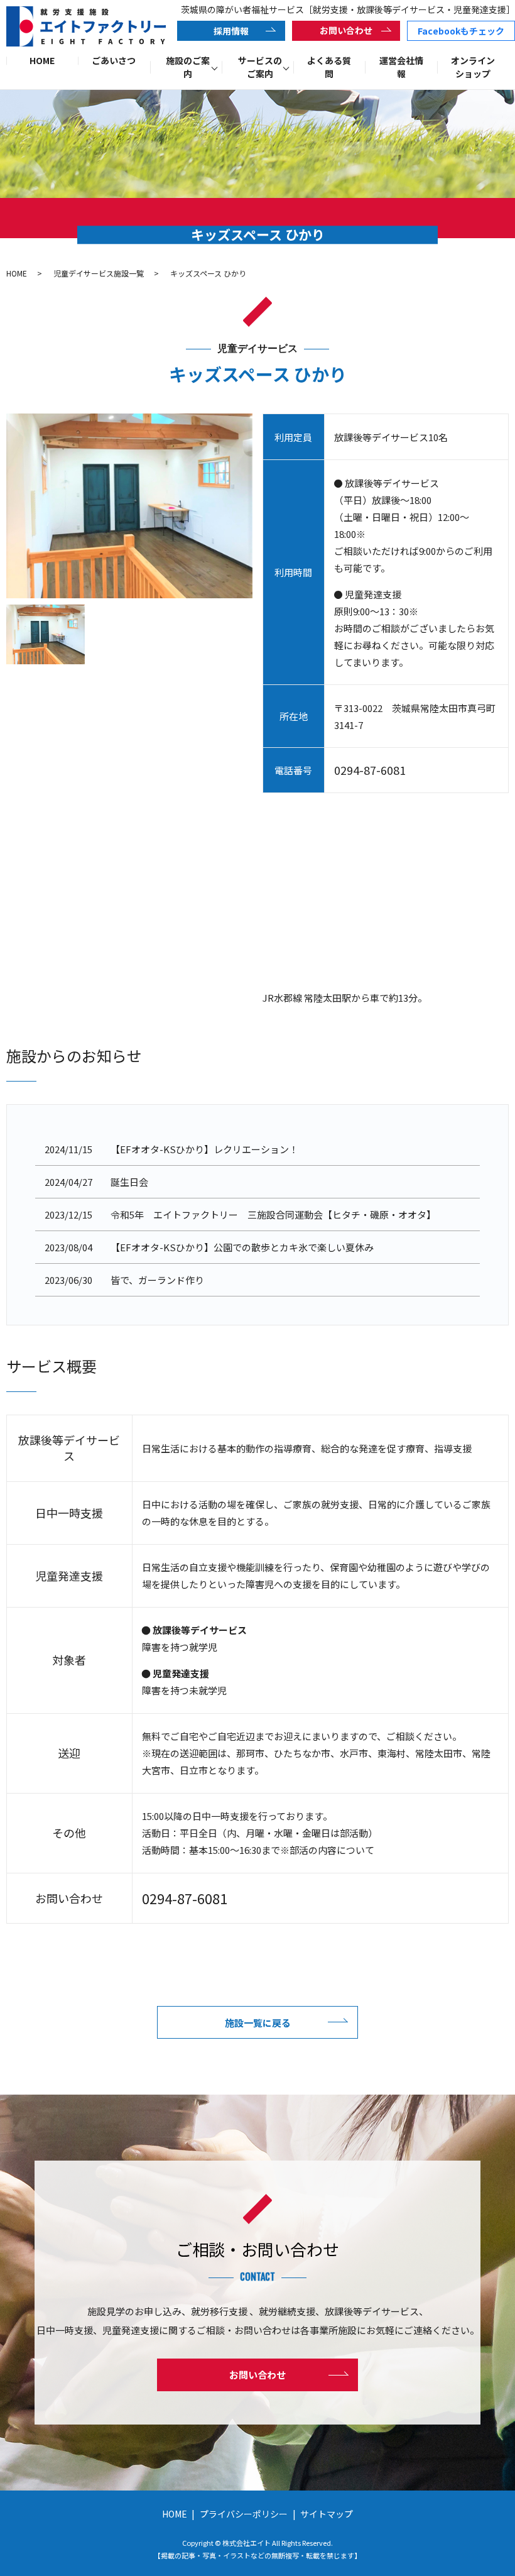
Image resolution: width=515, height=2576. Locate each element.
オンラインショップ (473, 67)
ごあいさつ (114, 60)
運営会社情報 (401, 67)
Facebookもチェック (461, 31)
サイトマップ (327, 2514)
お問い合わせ (346, 30)
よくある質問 (329, 67)
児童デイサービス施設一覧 (99, 273)
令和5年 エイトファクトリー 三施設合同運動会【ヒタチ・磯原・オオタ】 (273, 1214)
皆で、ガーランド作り (157, 1280)
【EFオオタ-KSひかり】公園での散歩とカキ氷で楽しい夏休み (242, 1247)
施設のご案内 (188, 67)
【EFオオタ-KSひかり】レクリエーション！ (204, 1149)
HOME (42, 60)
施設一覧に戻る (258, 2023)
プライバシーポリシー (244, 2514)
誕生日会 (129, 1182)
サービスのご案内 (260, 67)
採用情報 (231, 31)
